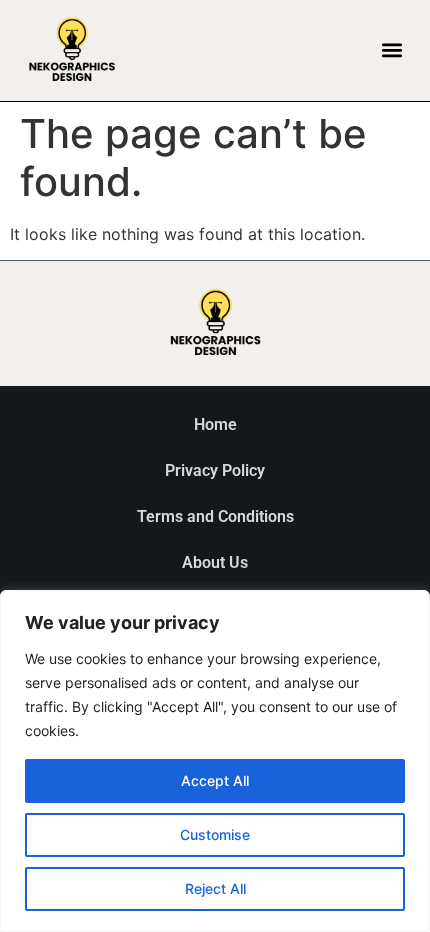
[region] (215, 761)
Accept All (215, 780)
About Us (215, 562)
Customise (215, 834)
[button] (392, 50)
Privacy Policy (215, 470)
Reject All (215, 888)
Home (215, 424)
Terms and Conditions (215, 516)
